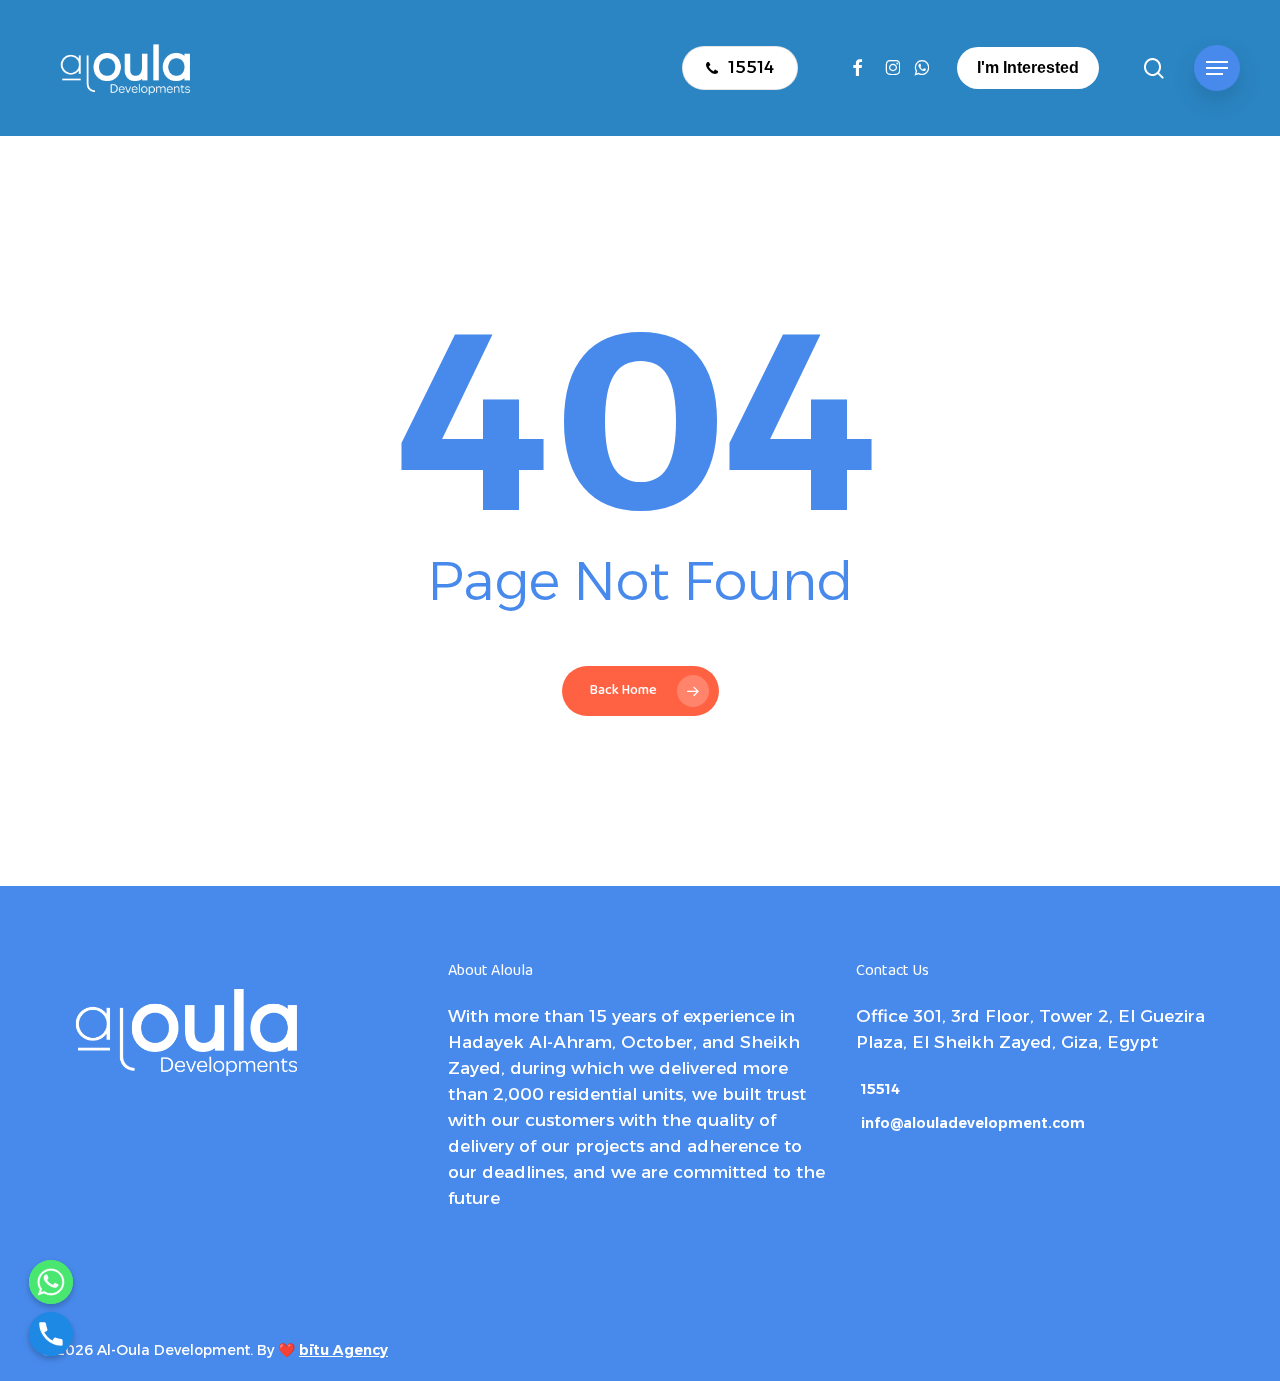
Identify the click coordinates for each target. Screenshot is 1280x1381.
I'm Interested (1028, 67)
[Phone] (51, 1334)
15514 (880, 1089)
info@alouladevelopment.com (973, 1123)
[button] (1217, 68)
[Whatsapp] (51, 1282)
